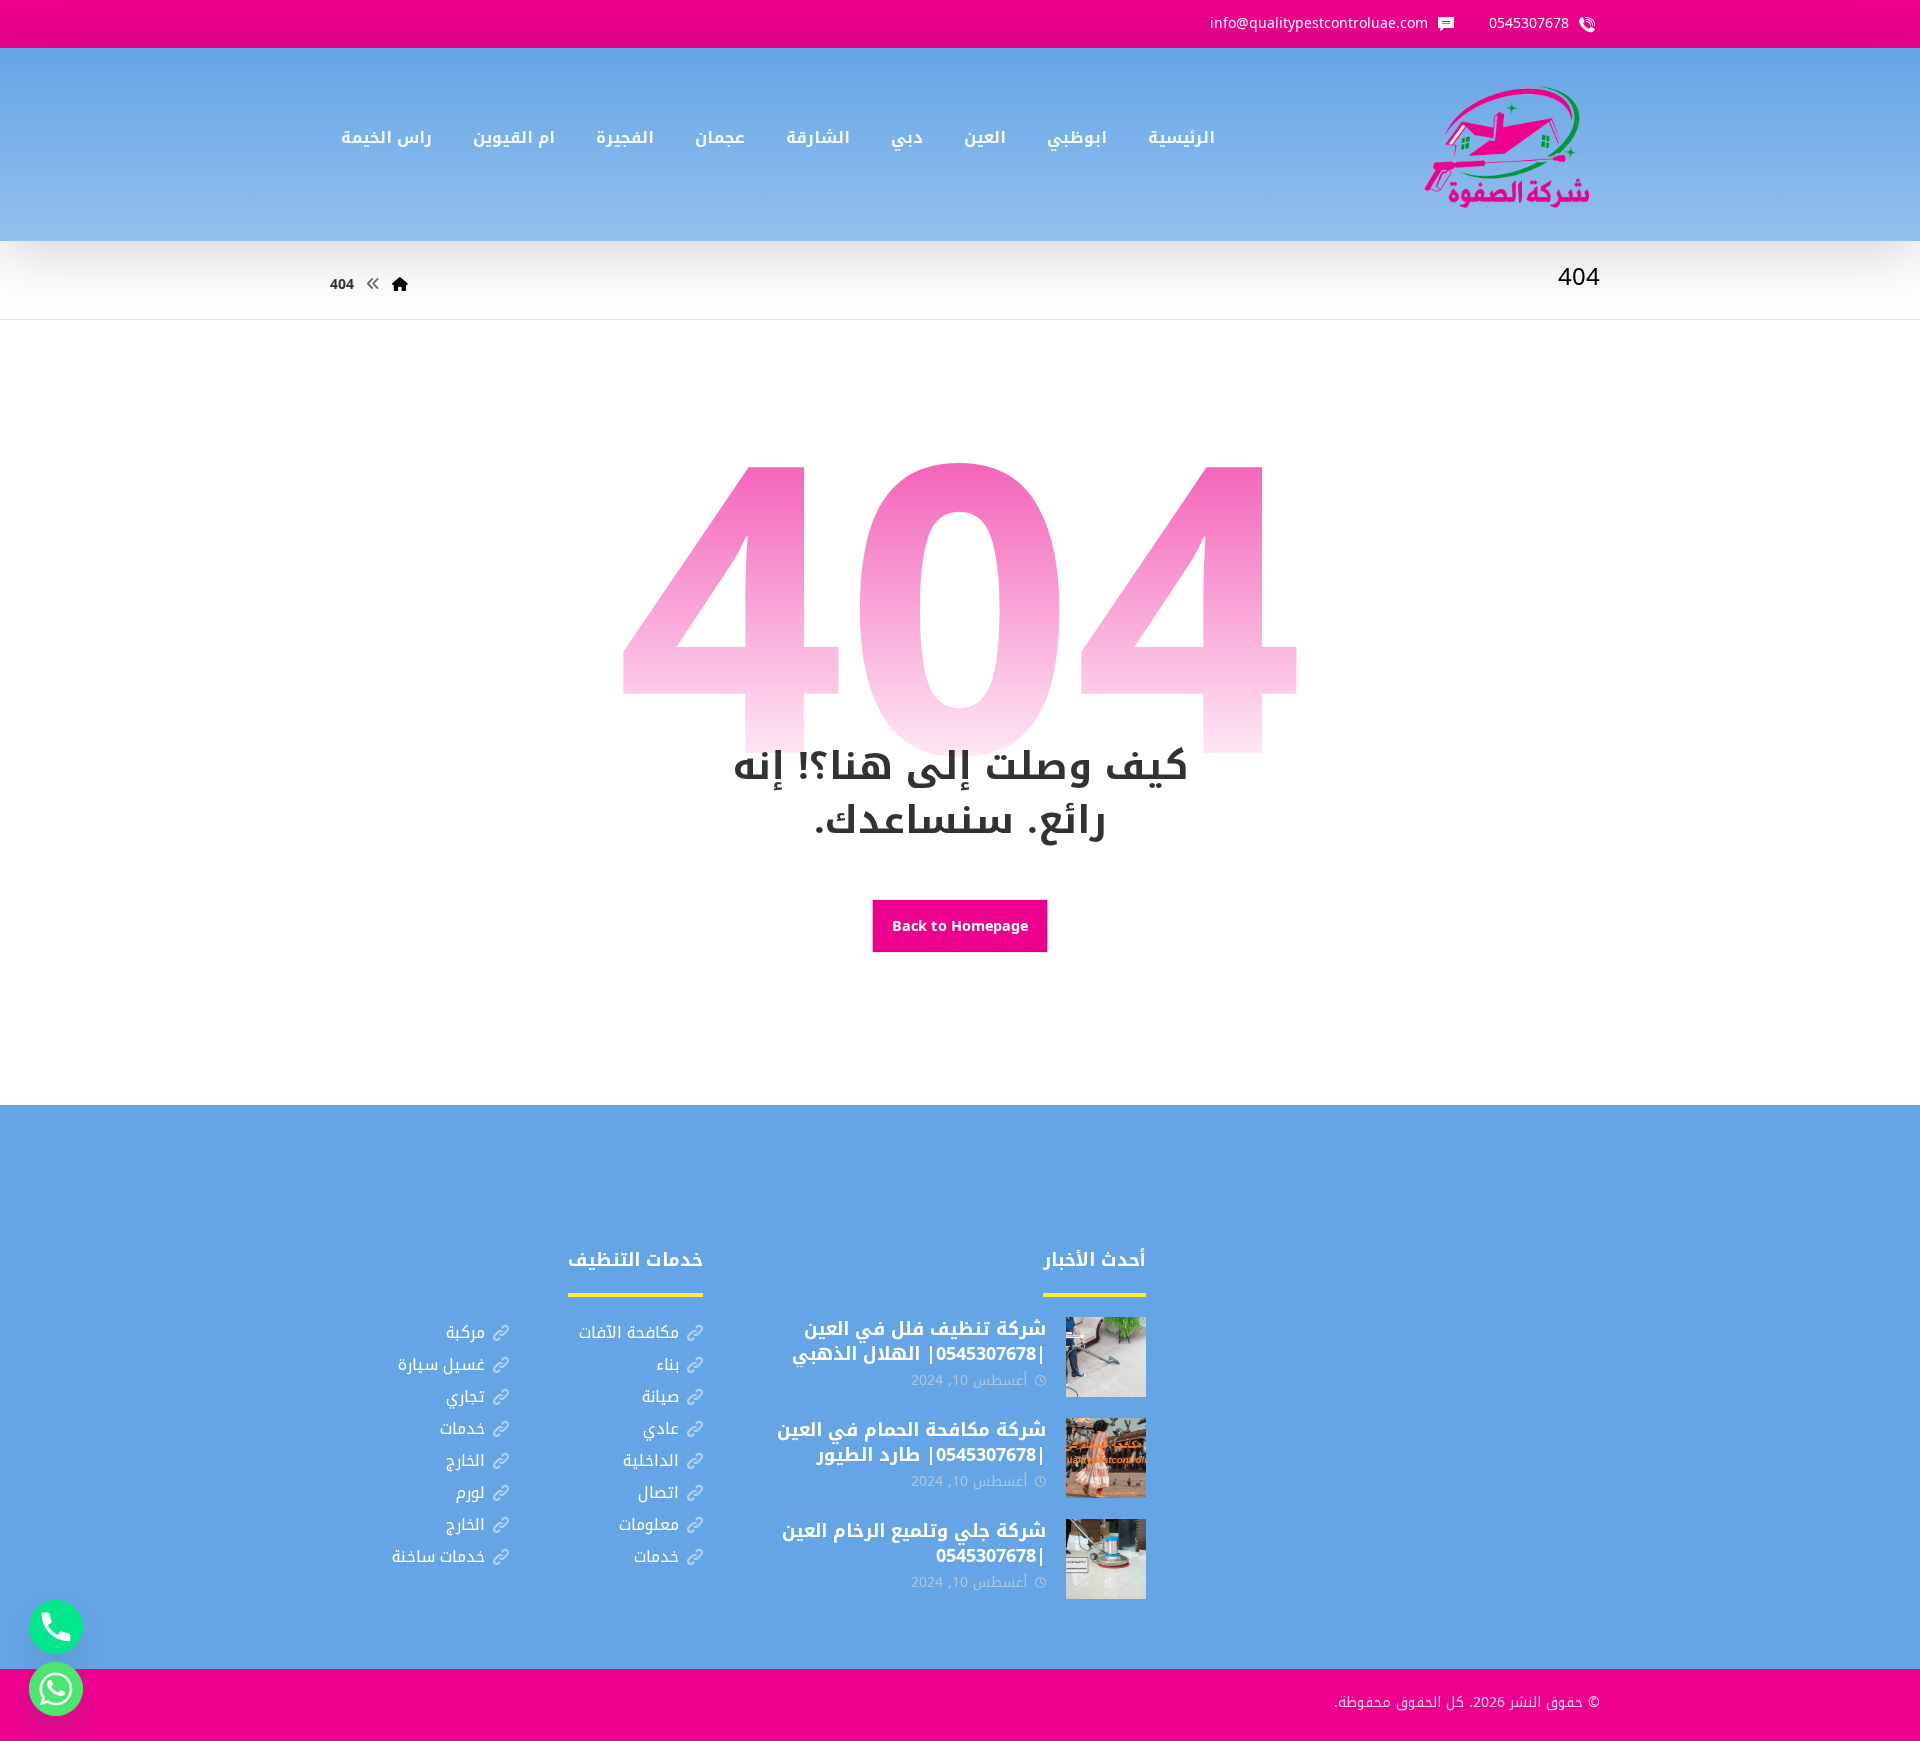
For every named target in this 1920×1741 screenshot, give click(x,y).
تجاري (465, 1396)
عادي (661, 1428)
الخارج (465, 1460)
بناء (667, 1364)
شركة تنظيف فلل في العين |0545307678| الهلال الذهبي (919, 1341)
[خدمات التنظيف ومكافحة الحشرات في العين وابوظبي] (1507, 144)
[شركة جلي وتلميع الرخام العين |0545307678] (1106, 1559)
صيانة (660, 1396)
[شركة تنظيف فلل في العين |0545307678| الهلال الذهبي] (1106, 1357)
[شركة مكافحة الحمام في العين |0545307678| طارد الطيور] (1106, 1458)
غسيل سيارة (441, 1364)
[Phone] (56, 1627)
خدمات (462, 1428)
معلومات (649, 1524)
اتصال (658, 1492)
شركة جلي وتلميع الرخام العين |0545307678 (914, 1543)
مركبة (465, 1332)
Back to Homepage (960, 925)
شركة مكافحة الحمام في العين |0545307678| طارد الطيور (911, 1442)
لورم (470, 1492)
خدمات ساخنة (438, 1556)
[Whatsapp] (56, 1689)
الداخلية (651, 1460)
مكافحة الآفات (629, 1332)
